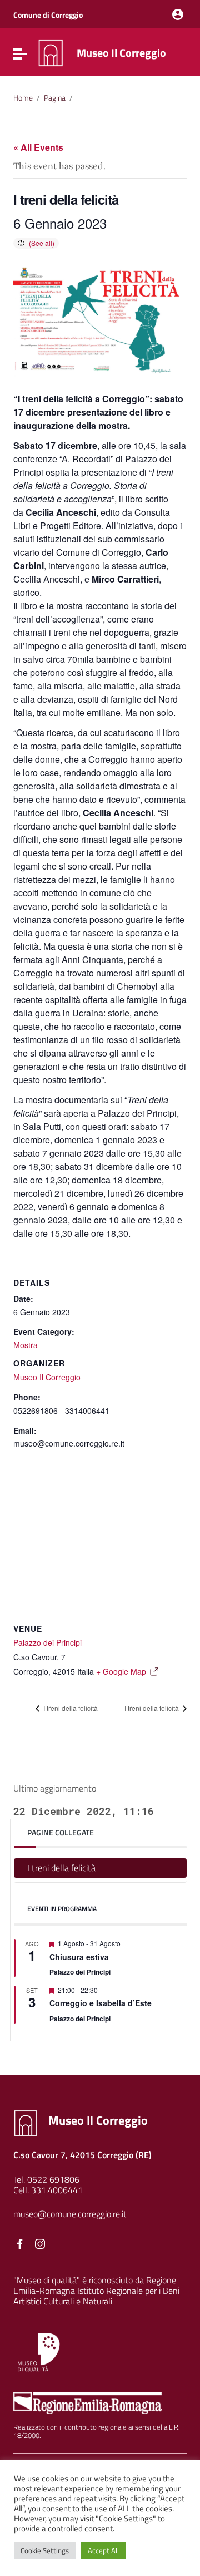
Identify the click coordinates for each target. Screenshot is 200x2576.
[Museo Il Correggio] (51, 52)
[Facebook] (20, 2244)
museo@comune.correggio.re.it (70, 2214)
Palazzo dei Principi (47, 1642)
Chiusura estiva (79, 1957)
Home (23, 98)
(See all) (42, 243)
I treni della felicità (70, 1708)
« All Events (38, 147)
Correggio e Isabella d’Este (101, 2003)
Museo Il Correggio (121, 53)
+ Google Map (121, 1671)
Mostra (26, 1345)
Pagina (55, 98)
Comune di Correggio (48, 15)
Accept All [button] (103, 2550)
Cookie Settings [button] (45, 2550)
